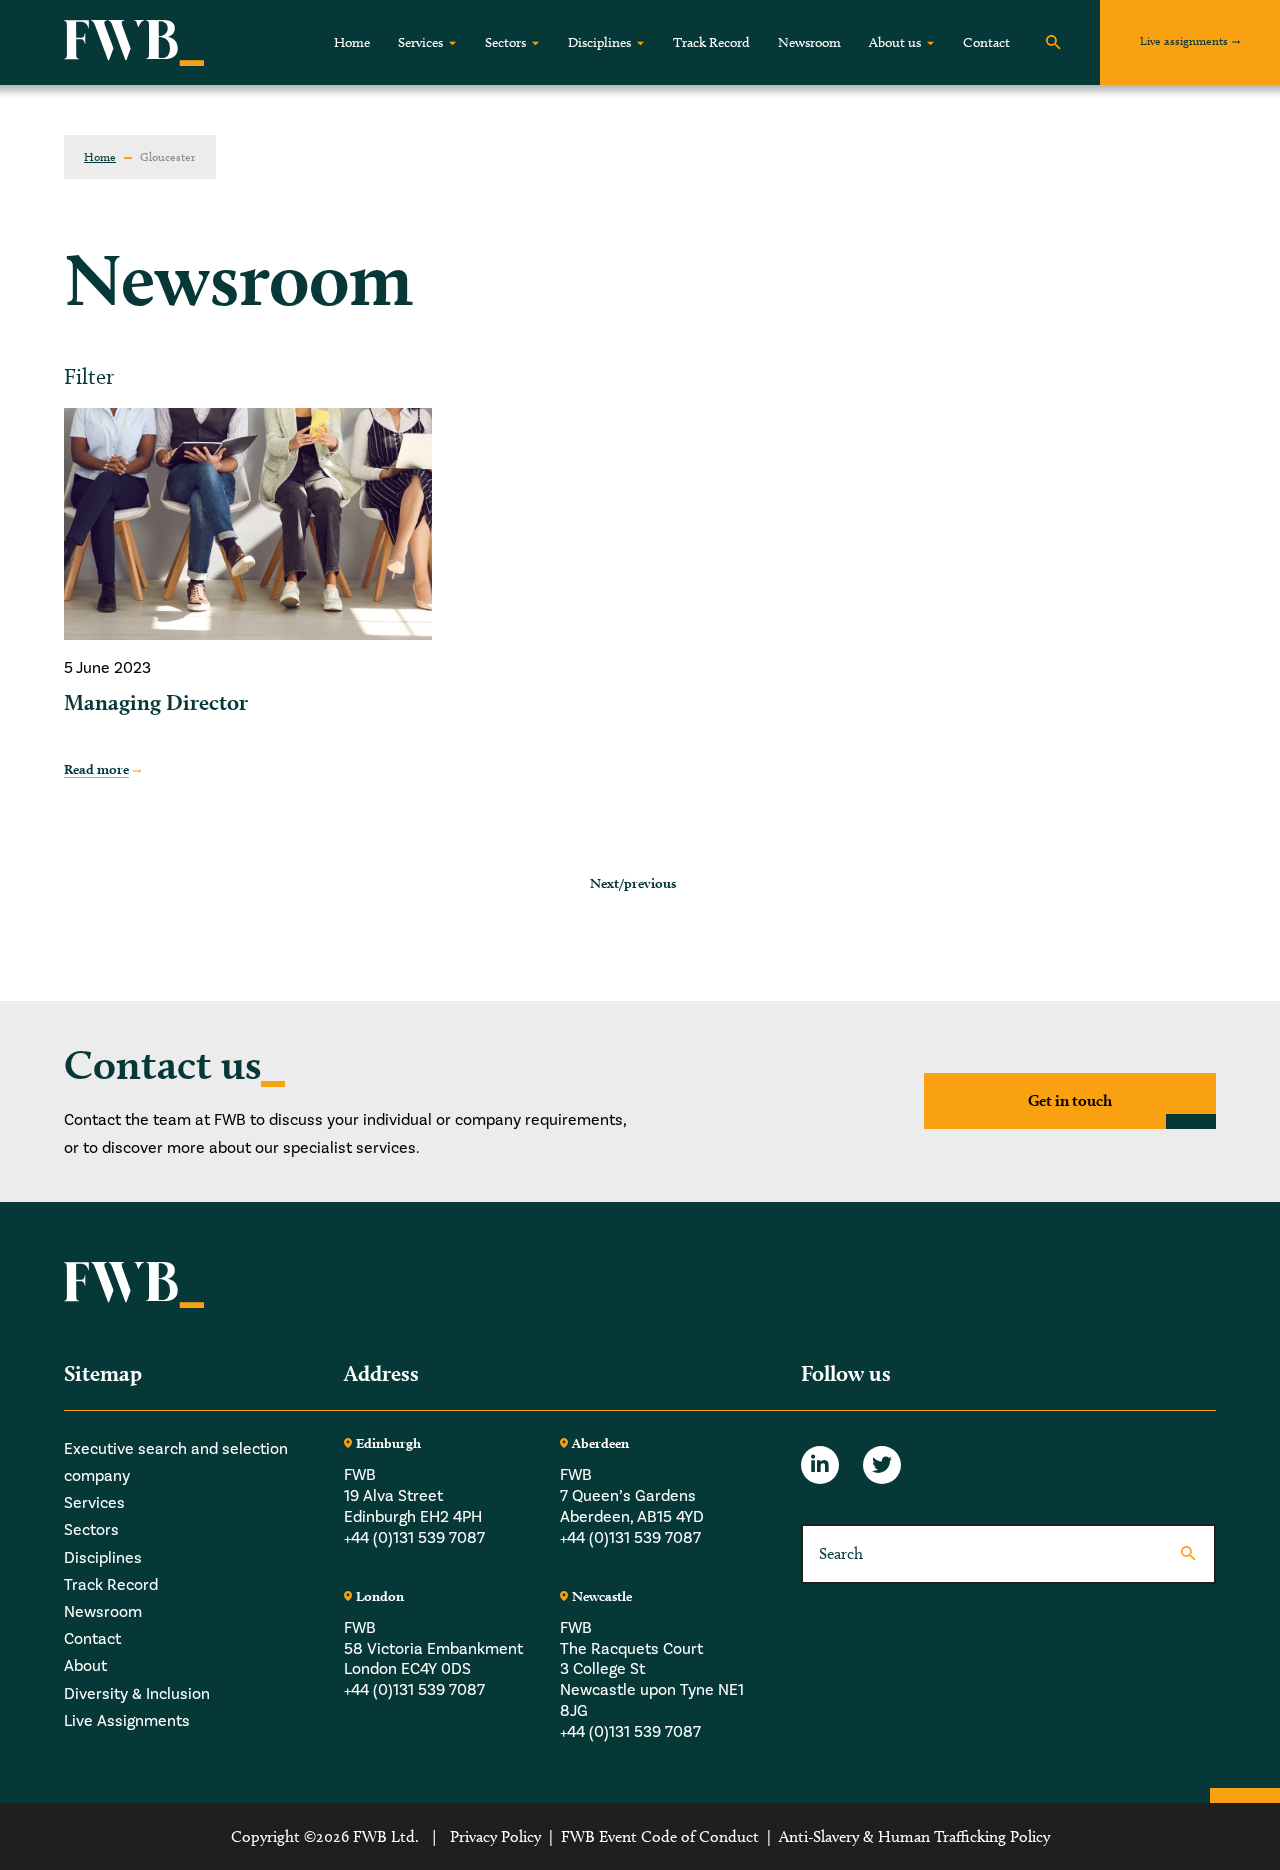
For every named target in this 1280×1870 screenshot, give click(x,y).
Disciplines (599, 42)
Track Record (711, 42)
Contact (986, 42)
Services (420, 42)
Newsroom (809, 42)
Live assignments (1184, 40)
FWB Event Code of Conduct (660, 1836)
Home (352, 42)
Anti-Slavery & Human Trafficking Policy (914, 1836)
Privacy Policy (495, 1836)
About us (895, 42)
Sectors (505, 42)
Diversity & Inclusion (137, 1694)
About (85, 1666)
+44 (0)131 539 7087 (414, 1538)
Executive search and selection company (176, 1462)
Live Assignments (127, 1721)
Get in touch (1070, 1100)
